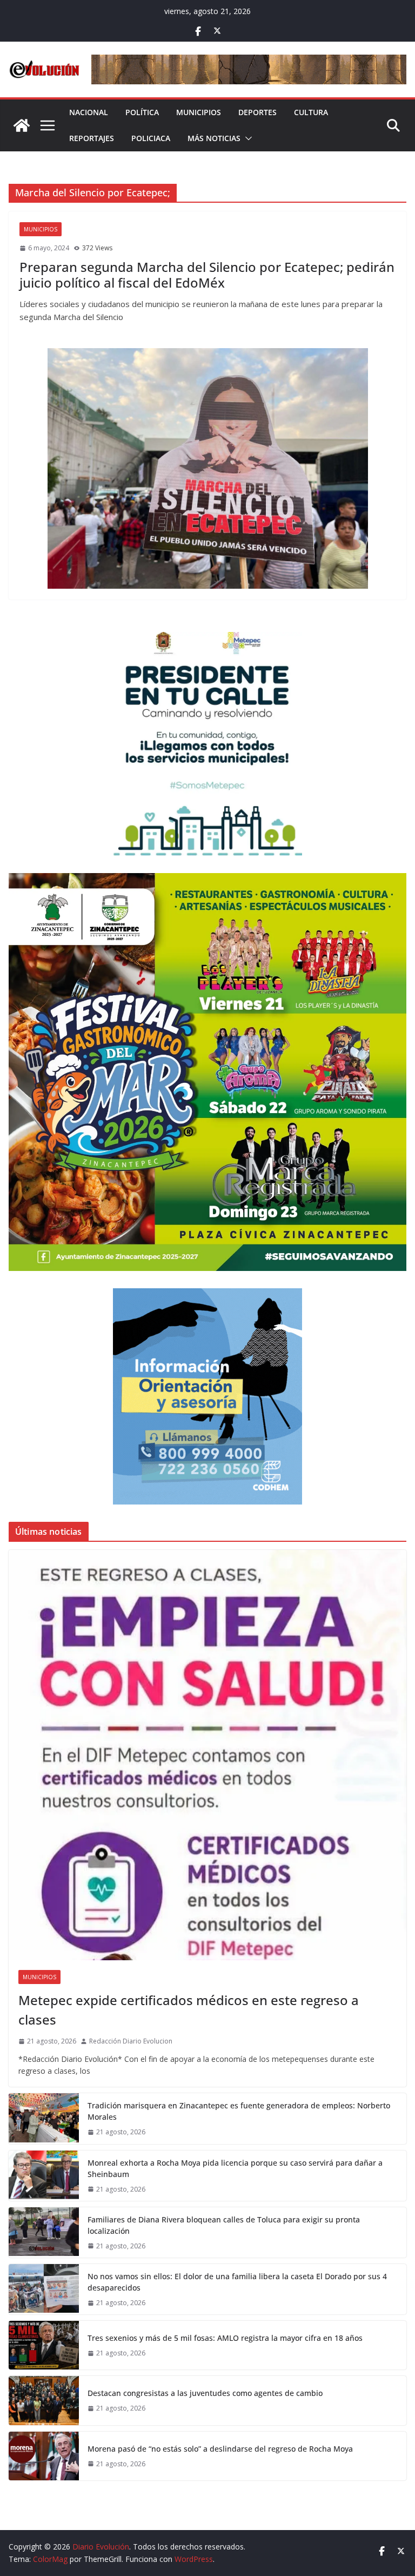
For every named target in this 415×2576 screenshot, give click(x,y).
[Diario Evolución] (22, 125)
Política (142, 112)
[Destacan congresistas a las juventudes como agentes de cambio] (44, 2400)
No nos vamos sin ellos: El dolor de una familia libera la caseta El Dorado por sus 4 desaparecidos (237, 2282)
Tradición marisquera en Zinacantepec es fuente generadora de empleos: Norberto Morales (239, 2111)
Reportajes (92, 138)
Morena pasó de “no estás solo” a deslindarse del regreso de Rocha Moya (220, 2449)
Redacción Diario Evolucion (131, 2041)
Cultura (311, 112)
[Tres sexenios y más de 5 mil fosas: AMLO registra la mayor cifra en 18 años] (44, 2345)
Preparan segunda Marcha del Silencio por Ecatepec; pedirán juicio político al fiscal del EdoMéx (207, 275)
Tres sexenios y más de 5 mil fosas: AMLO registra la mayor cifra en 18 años (225, 2338)
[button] (246, 138)
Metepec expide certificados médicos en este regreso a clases (189, 2010)
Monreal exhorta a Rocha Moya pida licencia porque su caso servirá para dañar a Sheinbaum (235, 2168)
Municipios (199, 112)
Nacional (89, 112)
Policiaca (151, 138)
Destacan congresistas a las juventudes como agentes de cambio (205, 2393)
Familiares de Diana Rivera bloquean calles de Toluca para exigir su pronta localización (224, 2225)
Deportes (257, 112)
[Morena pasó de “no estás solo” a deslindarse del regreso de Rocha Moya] (44, 2456)
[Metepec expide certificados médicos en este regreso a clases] (207, 1755)
